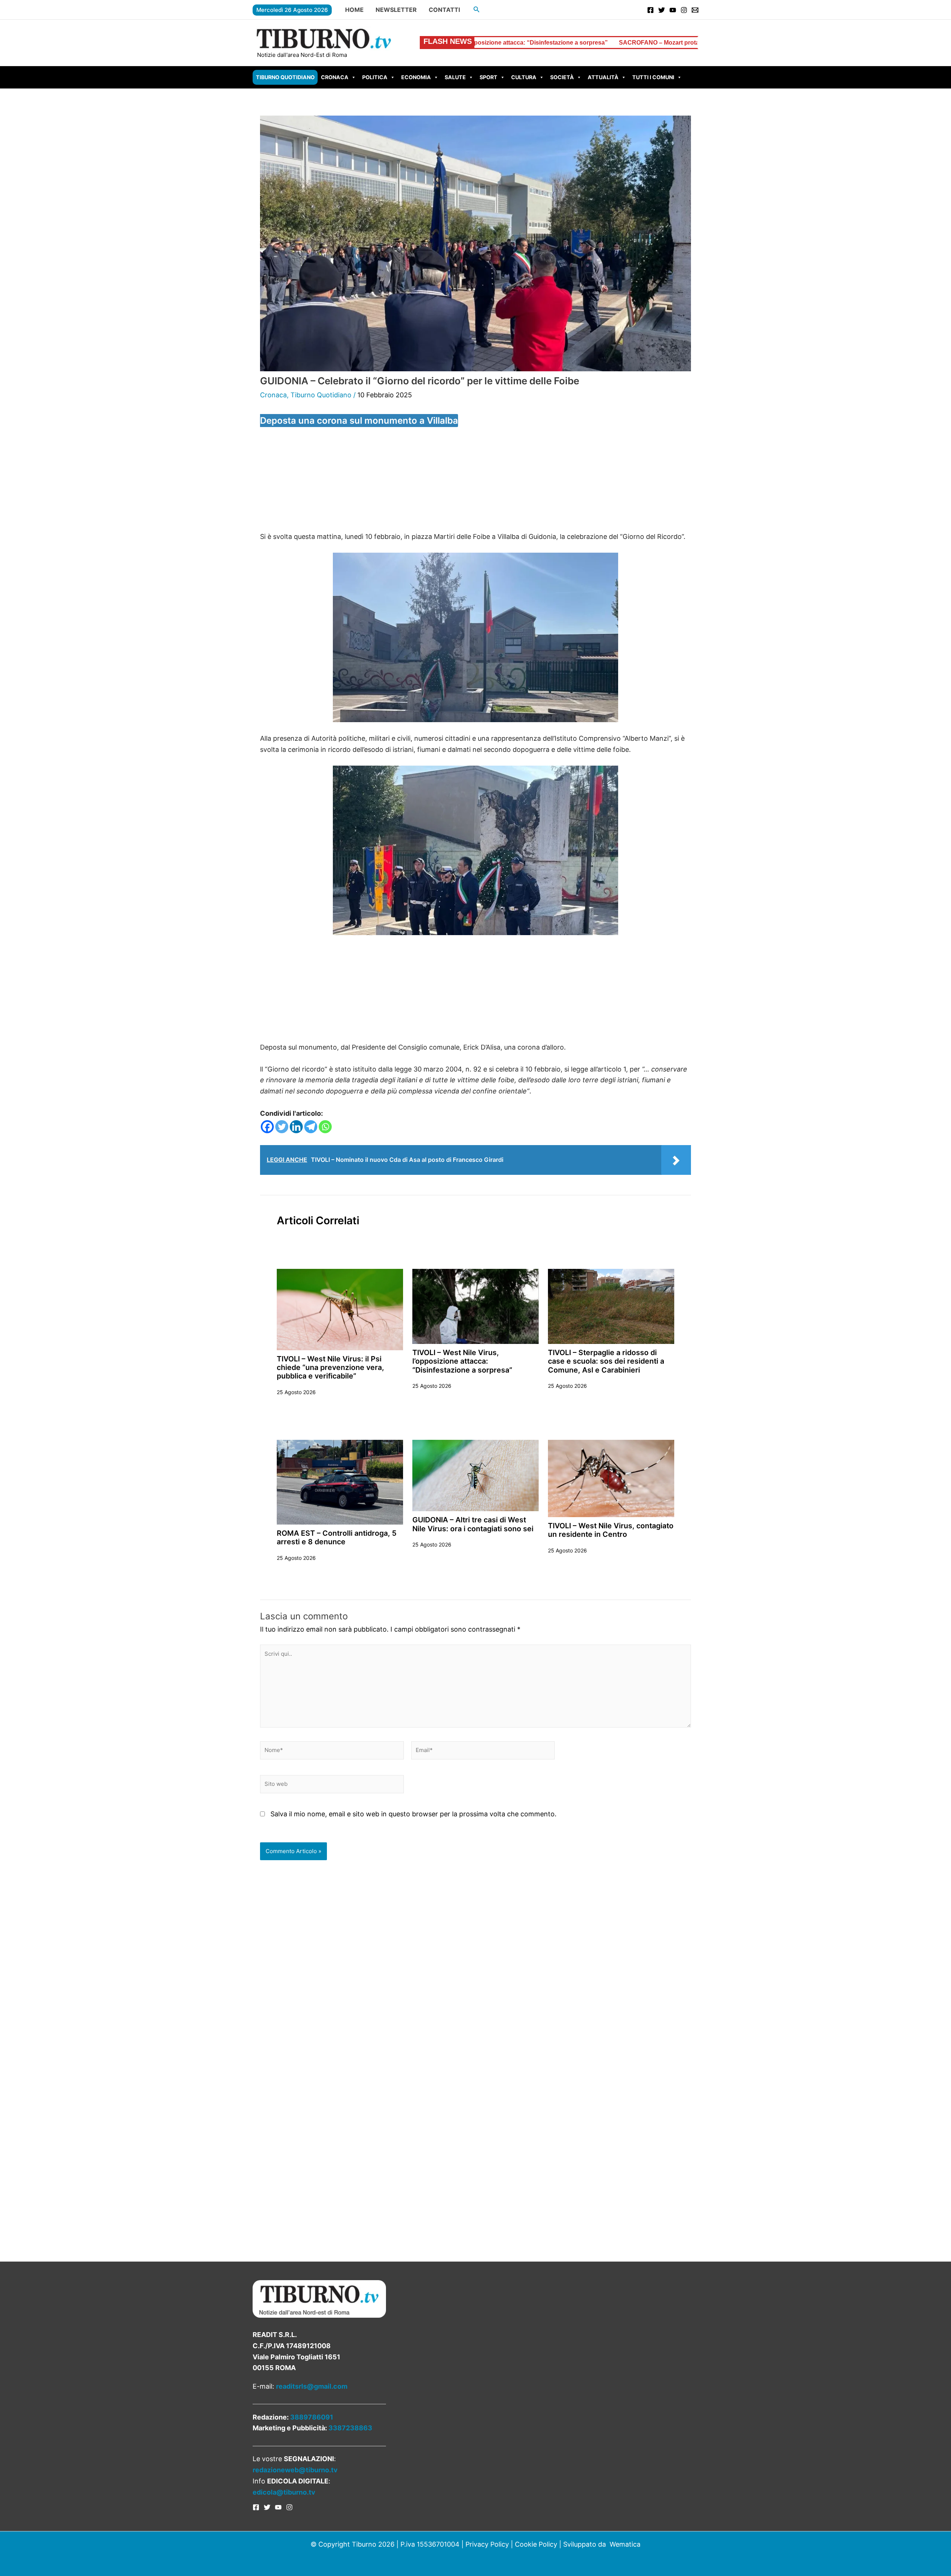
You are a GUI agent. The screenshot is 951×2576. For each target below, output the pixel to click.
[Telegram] (311, 1127)
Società (562, 77)
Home (354, 10)
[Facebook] (650, 10)
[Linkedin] (296, 1127)
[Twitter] (662, 10)
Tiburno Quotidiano (285, 77)
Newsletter (396, 10)
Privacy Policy (487, 2544)
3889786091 (312, 2417)
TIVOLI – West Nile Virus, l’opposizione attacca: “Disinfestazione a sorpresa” (462, 1361)
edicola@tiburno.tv (284, 2492)
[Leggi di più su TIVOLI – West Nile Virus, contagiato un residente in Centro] (611, 1478)
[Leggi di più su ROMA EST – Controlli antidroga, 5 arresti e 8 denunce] (340, 1482)
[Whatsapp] (325, 1127)
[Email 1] (695, 10)
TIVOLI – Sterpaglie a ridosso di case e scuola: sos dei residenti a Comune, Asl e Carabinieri (606, 1361)
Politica (375, 77)
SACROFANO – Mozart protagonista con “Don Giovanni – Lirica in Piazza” (508, 43)
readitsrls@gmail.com (312, 2386)
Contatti (444, 10)
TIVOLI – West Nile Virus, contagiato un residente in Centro (611, 1530)
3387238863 (350, 2428)
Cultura (524, 77)
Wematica (625, 2544)
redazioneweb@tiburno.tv (295, 2470)
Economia (416, 77)
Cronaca (335, 77)
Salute (455, 77)
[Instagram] (684, 10)
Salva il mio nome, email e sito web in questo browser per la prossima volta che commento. (413, 1814)
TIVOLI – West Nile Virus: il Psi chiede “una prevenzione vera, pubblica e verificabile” (330, 1368)
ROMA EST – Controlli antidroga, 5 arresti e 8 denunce (337, 1537)
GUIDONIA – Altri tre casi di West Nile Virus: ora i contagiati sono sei (473, 1524)
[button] (477, 9)
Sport (489, 77)
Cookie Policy (536, 2544)
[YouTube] (673, 10)
